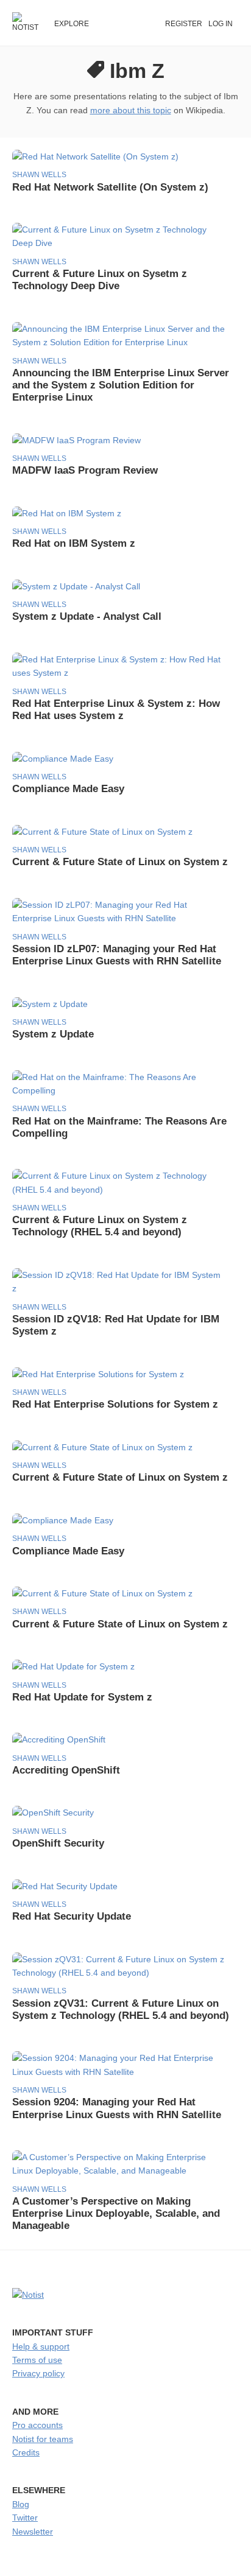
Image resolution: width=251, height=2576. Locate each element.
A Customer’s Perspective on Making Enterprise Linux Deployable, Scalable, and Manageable (116, 2213)
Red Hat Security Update (72, 1916)
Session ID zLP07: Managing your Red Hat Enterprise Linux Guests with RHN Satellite (117, 955)
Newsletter (33, 2532)
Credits (26, 2452)
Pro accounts (37, 2425)
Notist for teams (43, 2439)
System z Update (53, 1034)
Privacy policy (38, 2373)
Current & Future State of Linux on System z (120, 862)
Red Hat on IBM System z (74, 543)
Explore (72, 24)
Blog (21, 2504)
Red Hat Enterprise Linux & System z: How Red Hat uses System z (116, 710)
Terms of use (37, 2360)
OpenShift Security (58, 1843)
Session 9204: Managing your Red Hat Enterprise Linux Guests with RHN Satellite (117, 2108)
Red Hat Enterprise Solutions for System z (115, 1404)
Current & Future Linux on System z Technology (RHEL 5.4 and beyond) (100, 1226)
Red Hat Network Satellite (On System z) (110, 187)
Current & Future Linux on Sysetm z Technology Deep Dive (100, 280)
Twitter (25, 2518)
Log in (221, 24)
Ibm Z (137, 71)
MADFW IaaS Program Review (85, 470)
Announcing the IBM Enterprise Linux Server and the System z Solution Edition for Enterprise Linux (121, 385)
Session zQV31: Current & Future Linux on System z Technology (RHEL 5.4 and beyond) (121, 2009)
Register (184, 24)
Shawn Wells (39, 175)
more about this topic (131, 110)
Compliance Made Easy (68, 789)
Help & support (41, 2346)
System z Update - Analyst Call (87, 616)
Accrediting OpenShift (66, 1770)
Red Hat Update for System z (82, 1697)
